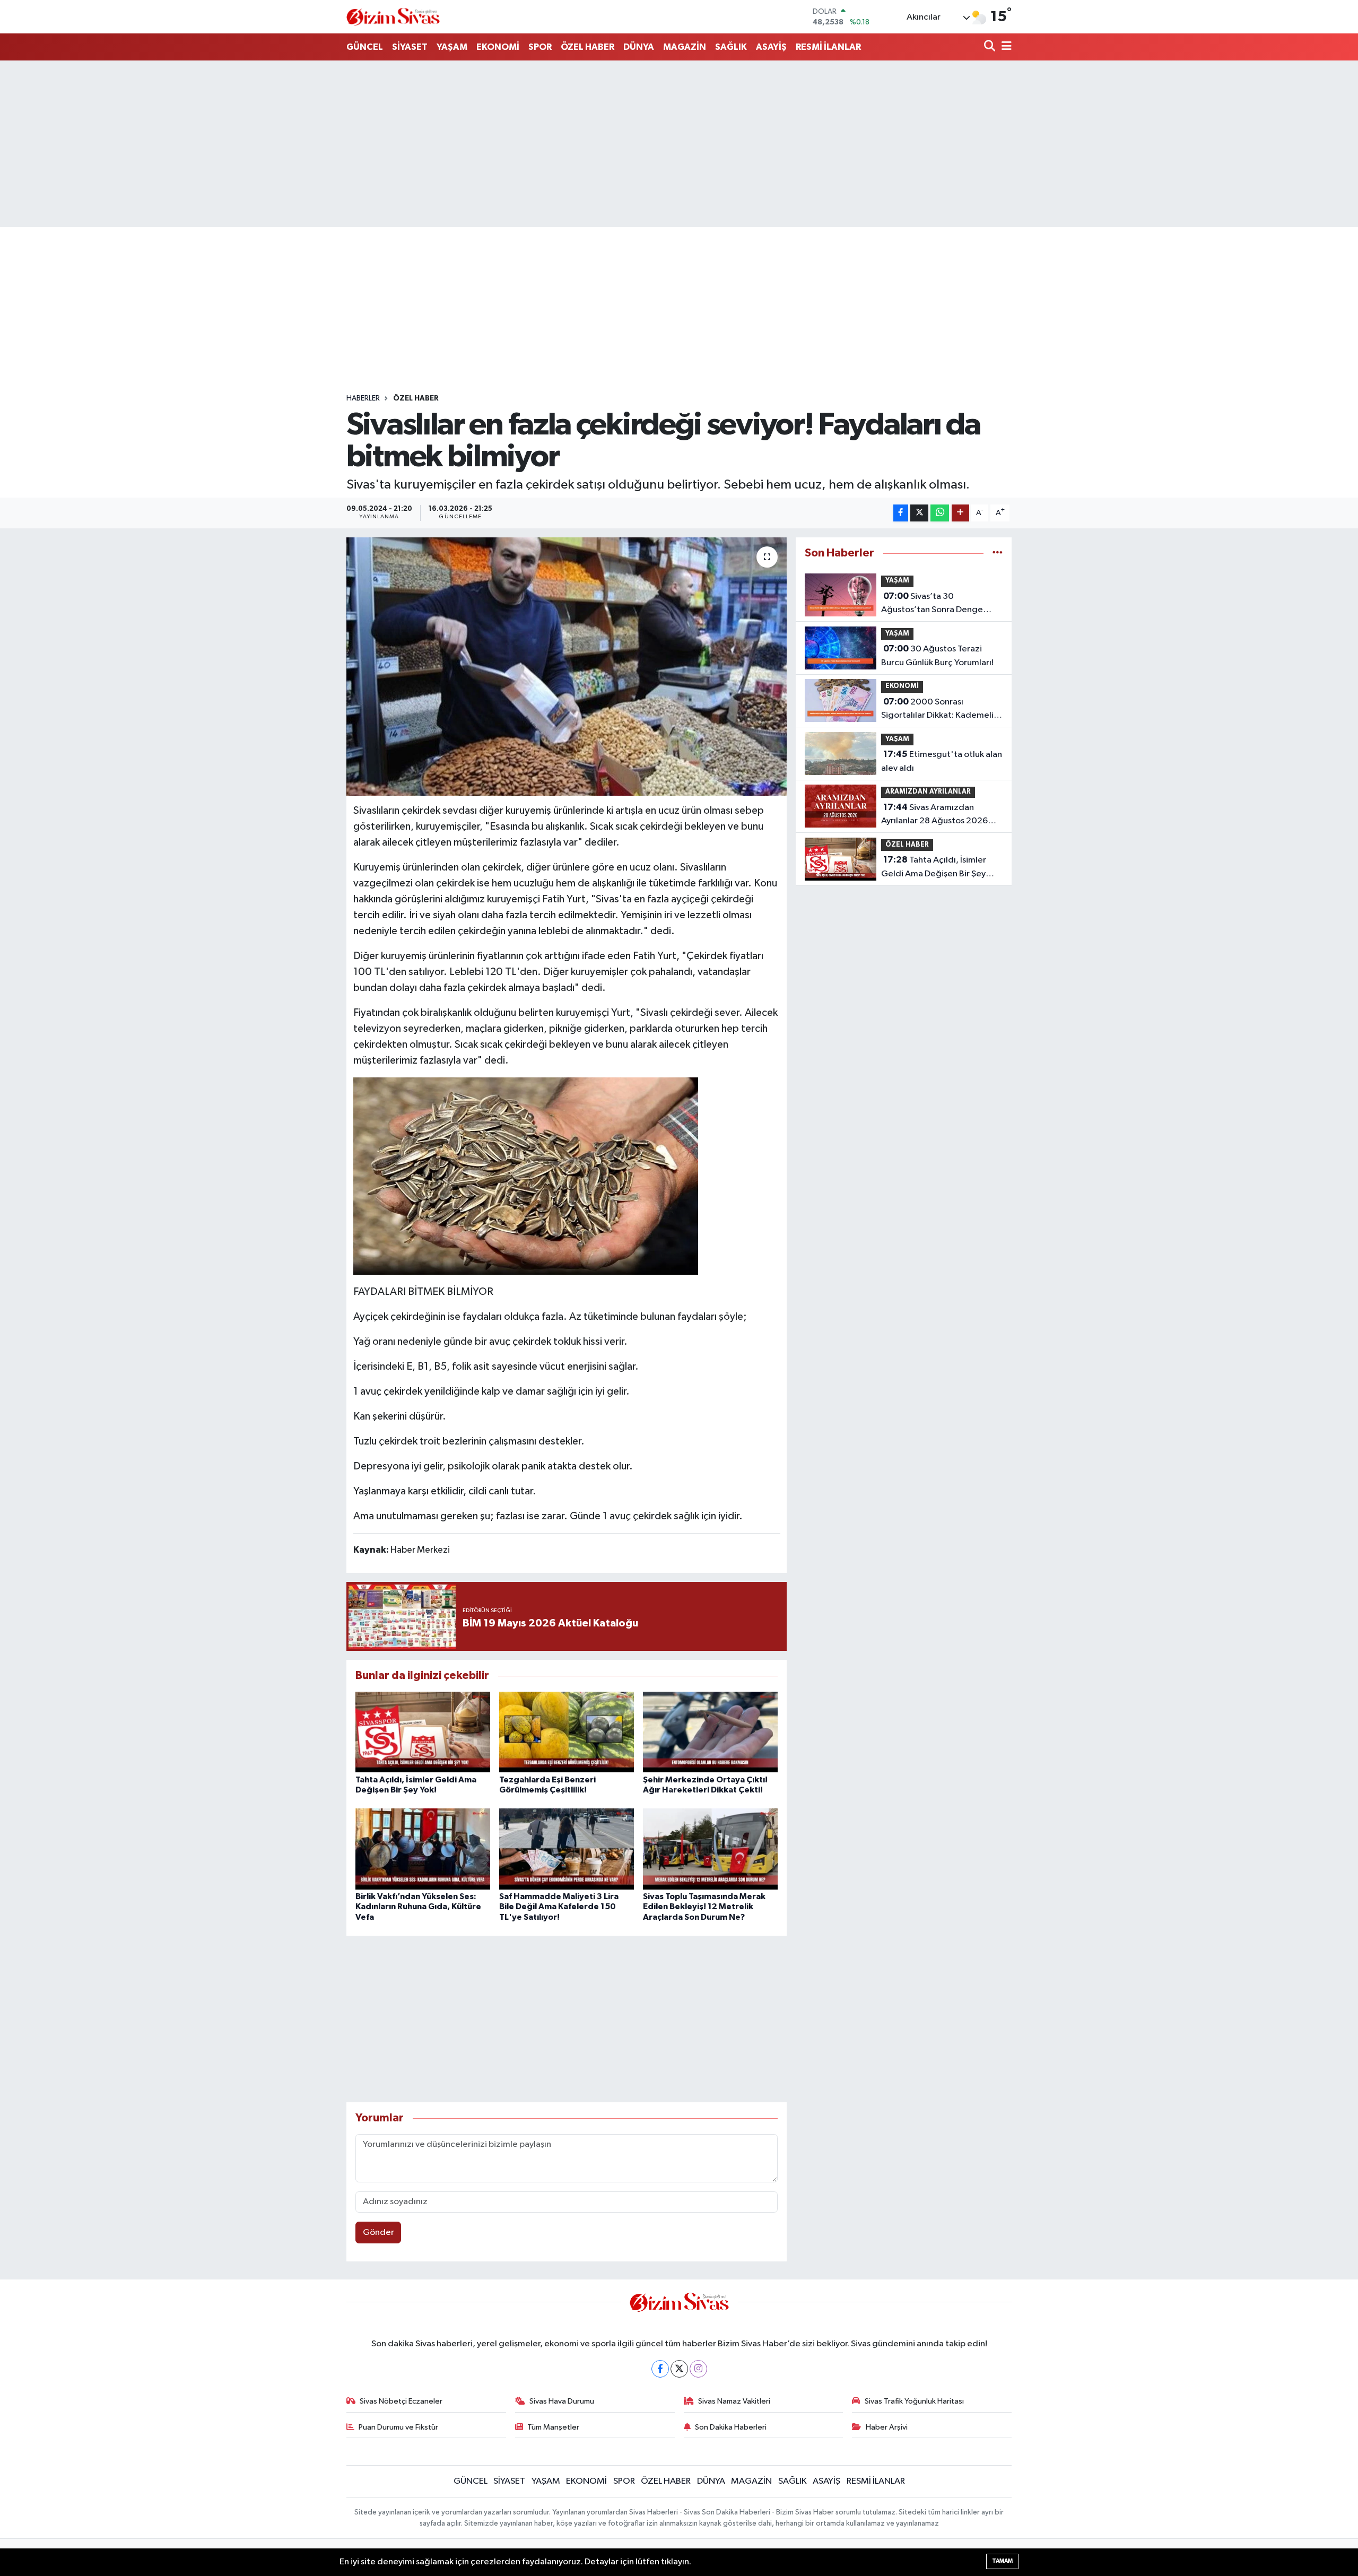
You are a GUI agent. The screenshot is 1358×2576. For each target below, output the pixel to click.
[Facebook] (660, 2369)
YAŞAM (452, 47)
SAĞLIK (731, 47)
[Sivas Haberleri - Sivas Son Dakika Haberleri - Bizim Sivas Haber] (393, 17)
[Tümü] (998, 553)
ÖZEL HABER (587, 47)
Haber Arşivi (887, 2427)
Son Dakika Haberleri (731, 2427)
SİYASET (410, 47)
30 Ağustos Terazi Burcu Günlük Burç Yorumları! (937, 656)
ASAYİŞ (771, 47)
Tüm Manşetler (553, 2427)
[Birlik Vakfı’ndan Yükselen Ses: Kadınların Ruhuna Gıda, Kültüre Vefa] (423, 1849)
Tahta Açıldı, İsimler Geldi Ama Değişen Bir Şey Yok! (934, 868)
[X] (679, 2369)
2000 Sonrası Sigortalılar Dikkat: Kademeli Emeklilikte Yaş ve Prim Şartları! (941, 710)
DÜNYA (639, 47)
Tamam (1002, 2561)
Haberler (363, 398)
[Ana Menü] (1005, 47)
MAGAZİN (685, 47)
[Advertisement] (679, 144)
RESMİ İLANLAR (828, 47)
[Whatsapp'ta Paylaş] (940, 513)
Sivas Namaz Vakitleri (734, 2401)
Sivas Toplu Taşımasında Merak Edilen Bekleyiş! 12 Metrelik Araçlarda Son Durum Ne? (704, 1907)
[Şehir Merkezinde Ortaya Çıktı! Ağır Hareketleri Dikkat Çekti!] (710, 1732)
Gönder (378, 2233)
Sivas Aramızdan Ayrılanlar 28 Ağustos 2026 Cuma (934, 815)
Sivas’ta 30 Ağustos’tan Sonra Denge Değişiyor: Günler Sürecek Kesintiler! (932, 604)
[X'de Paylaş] (919, 513)
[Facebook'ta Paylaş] (901, 513)
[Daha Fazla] (960, 513)
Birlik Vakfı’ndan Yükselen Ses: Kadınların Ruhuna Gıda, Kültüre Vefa (418, 1907)
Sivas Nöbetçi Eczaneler (401, 2401)
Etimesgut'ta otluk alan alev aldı (942, 761)
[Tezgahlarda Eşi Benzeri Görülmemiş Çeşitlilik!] (567, 1732)
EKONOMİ (498, 47)
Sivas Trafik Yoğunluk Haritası (914, 2401)
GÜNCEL (365, 47)
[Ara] (991, 47)
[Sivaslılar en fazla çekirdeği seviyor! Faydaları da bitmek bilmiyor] (567, 667)
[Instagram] (698, 2369)
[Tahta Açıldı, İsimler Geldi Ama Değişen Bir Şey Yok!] (423, 1732)
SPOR (540, 47)
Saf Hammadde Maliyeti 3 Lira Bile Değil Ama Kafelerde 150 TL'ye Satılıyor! (559, 1907)
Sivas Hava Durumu (562, 2401)
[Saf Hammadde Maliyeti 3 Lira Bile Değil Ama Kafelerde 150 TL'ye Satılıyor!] (567, 1849)
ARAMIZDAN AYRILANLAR (928, 792)
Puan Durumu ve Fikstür (398, 2427)
